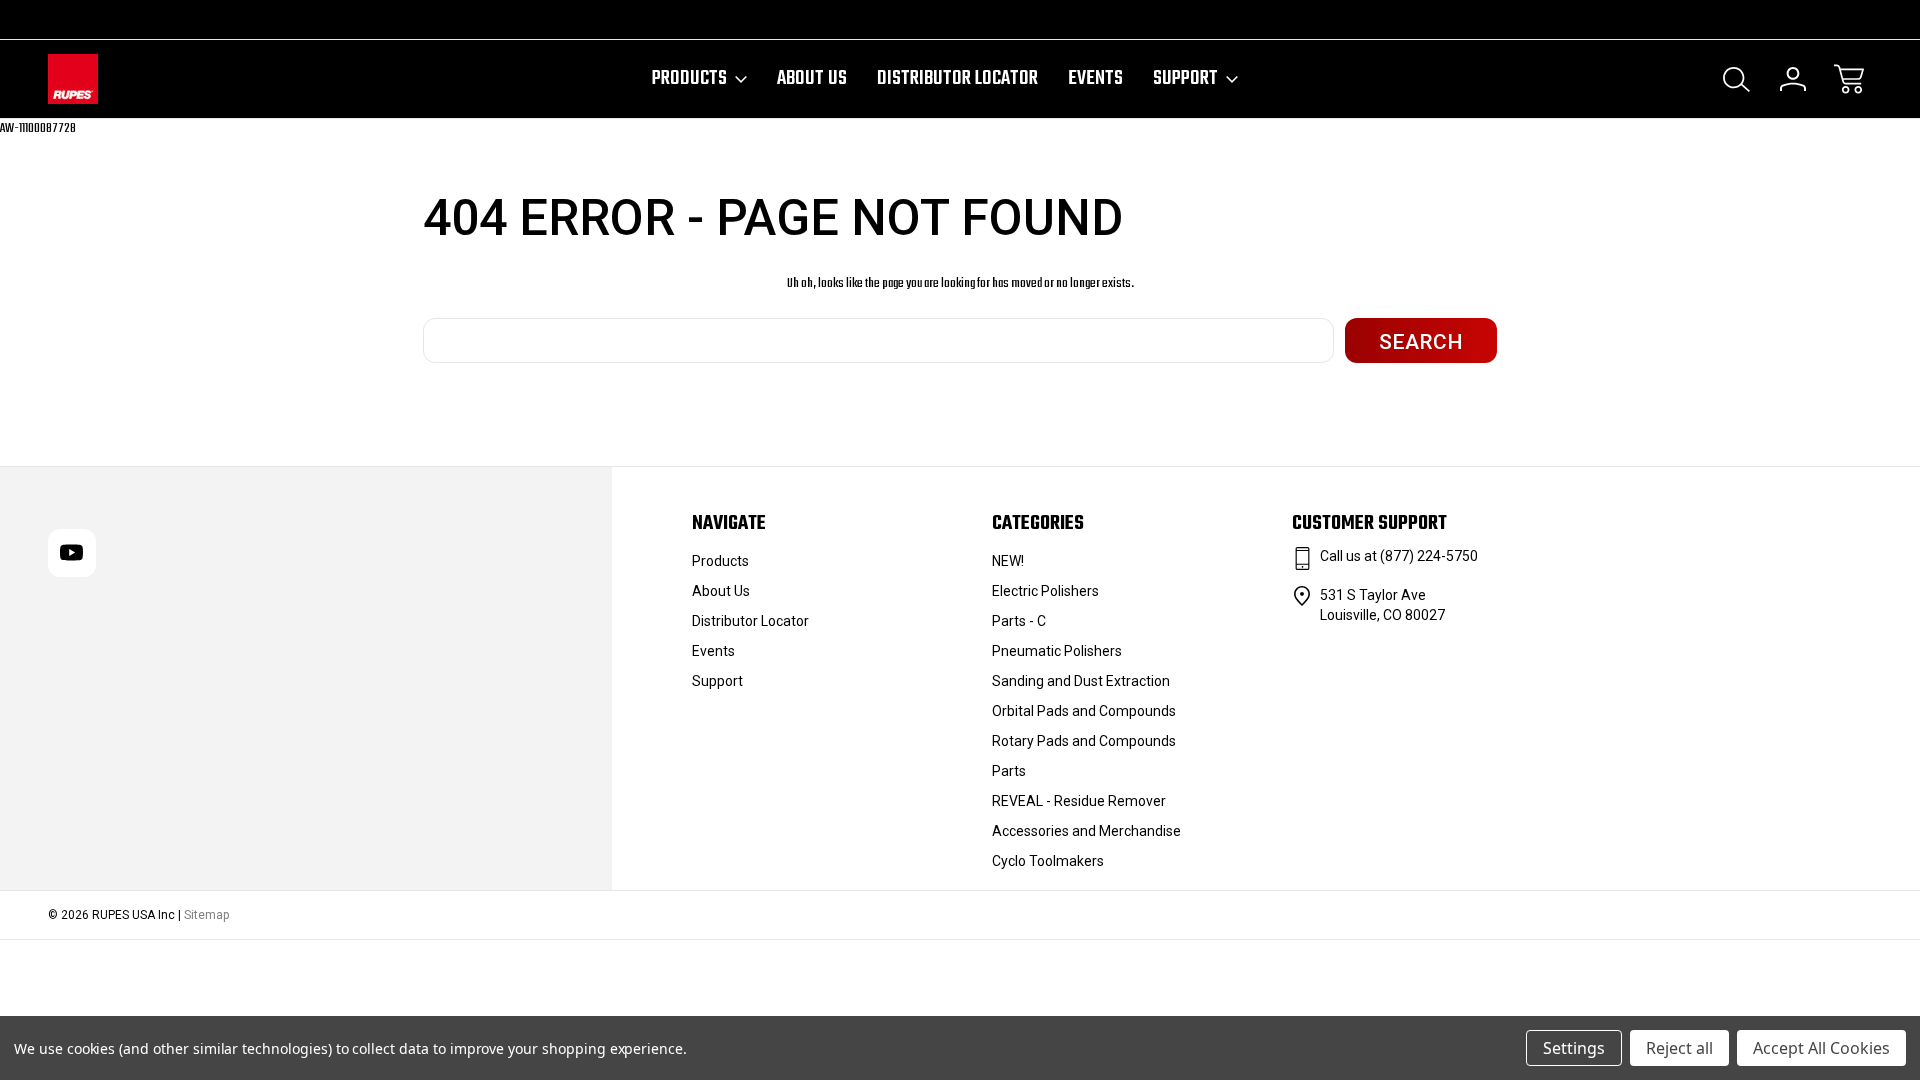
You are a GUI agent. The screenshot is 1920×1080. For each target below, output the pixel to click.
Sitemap (206, 915)
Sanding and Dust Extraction (1081, 681)
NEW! (1008, 561)
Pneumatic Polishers (1057, 651)
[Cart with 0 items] (1849, 79)
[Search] (1737, 79)
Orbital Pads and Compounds (1084, 711)
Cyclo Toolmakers (1048, 861)
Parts (1009, 771)
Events (1095, 79)
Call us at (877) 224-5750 (1399, 556)
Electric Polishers (1045, 591)
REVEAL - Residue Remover (1079, 801)
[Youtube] (57, 19)
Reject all (1679, 1048)
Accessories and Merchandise (1086, 831)
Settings (1574, 1048)
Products (689, 79)
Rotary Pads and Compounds (1084, 741)
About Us (812, 79)
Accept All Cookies (1821, 1048)
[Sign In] (1793, 79)
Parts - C (1019, 621)
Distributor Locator (957, 79)
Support (1185, 79)
